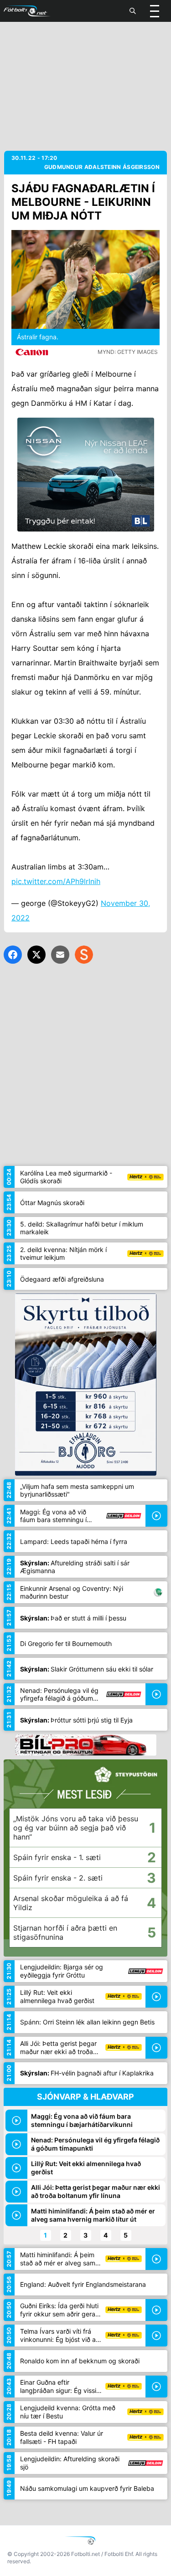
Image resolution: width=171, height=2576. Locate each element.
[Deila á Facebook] (13, 955)
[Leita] (133, 11)
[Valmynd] (155, 11)
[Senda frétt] (60, 955)
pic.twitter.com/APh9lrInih (56, 881)
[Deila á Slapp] (84, 955)
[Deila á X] (36, 955)
